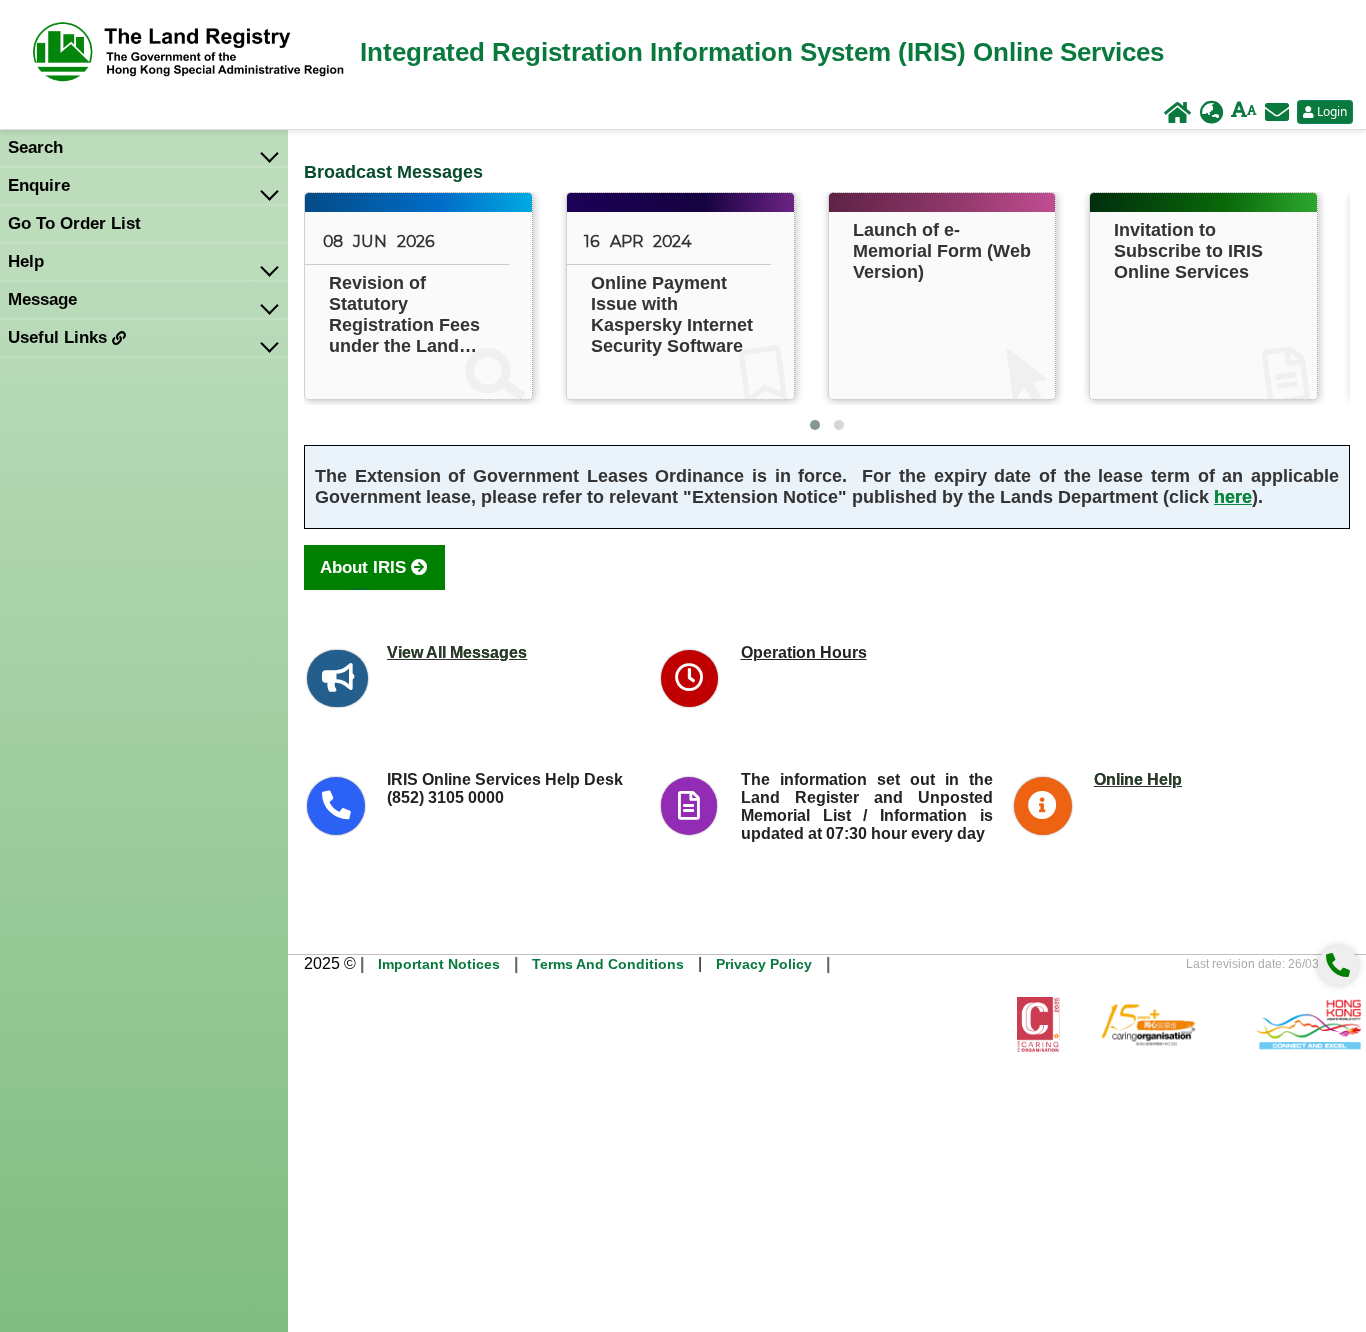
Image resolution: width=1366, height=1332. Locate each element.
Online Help (1138, 779)
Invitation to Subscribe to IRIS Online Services (1188, 251)
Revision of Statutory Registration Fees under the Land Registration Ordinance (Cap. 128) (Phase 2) (404, 315)
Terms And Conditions (608, 964)
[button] (815, 425)
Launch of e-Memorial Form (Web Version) (942, 251)
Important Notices (439, 964)
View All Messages (457, 652)
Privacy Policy (764, 964)
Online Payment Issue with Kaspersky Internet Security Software (672, 314)
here (1233, 497)
